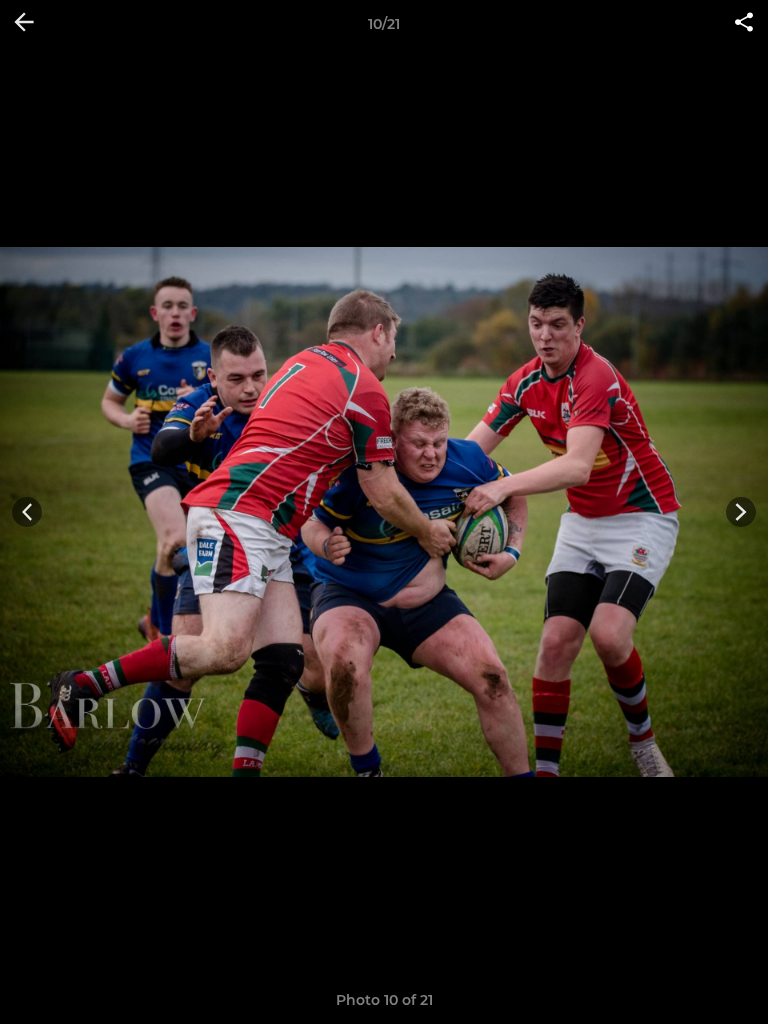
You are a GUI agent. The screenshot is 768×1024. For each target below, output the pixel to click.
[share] (744, 24)
